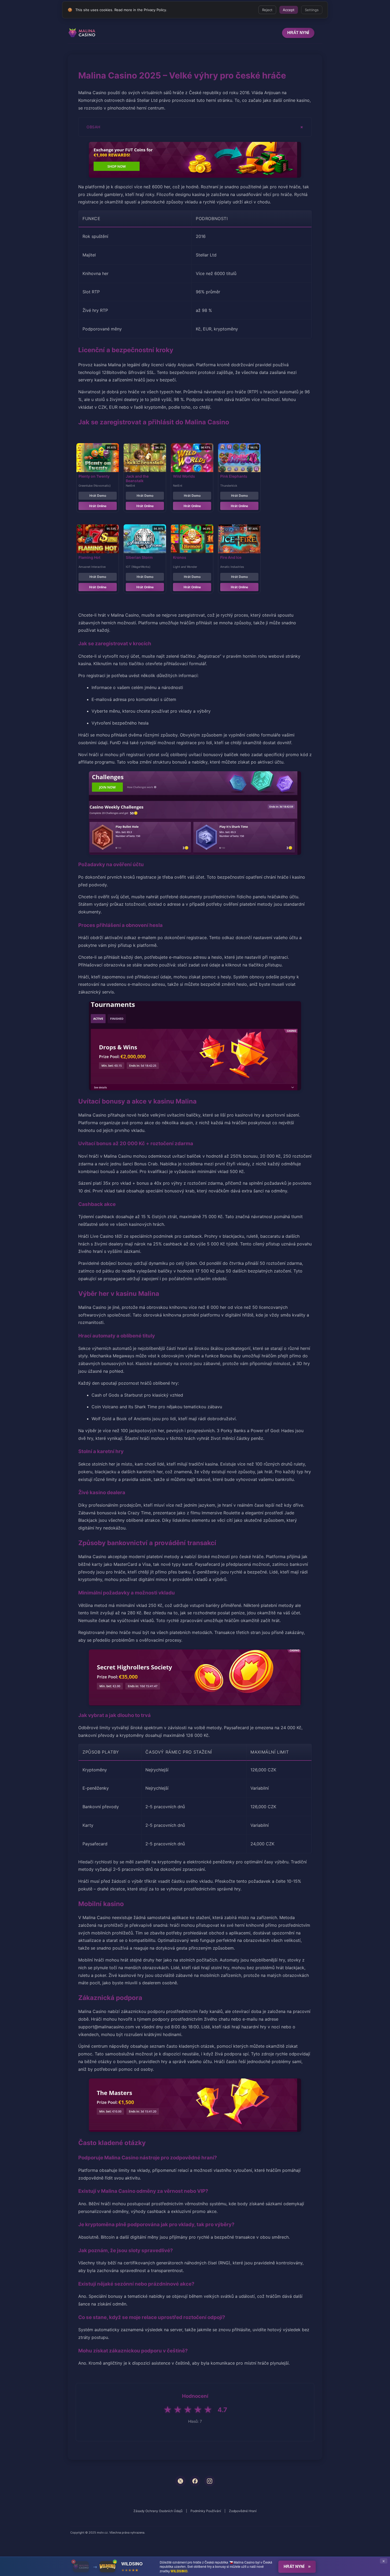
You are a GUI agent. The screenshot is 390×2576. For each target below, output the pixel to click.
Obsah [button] (94, 127)
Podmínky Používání (206, 2511)
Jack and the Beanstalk (137, 478)
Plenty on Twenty (94, 476)
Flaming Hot (89, 557)
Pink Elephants (234, 476)
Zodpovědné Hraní (243, 2511)
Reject (267, 10)
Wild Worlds (184, 476)
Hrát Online (98, 506)
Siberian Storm (139, 557)
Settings (312, 10)
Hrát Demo (98, 496)
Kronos (180, 557)
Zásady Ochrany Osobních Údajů (158, 2511)
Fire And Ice (231, 557)
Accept (289, 10)
